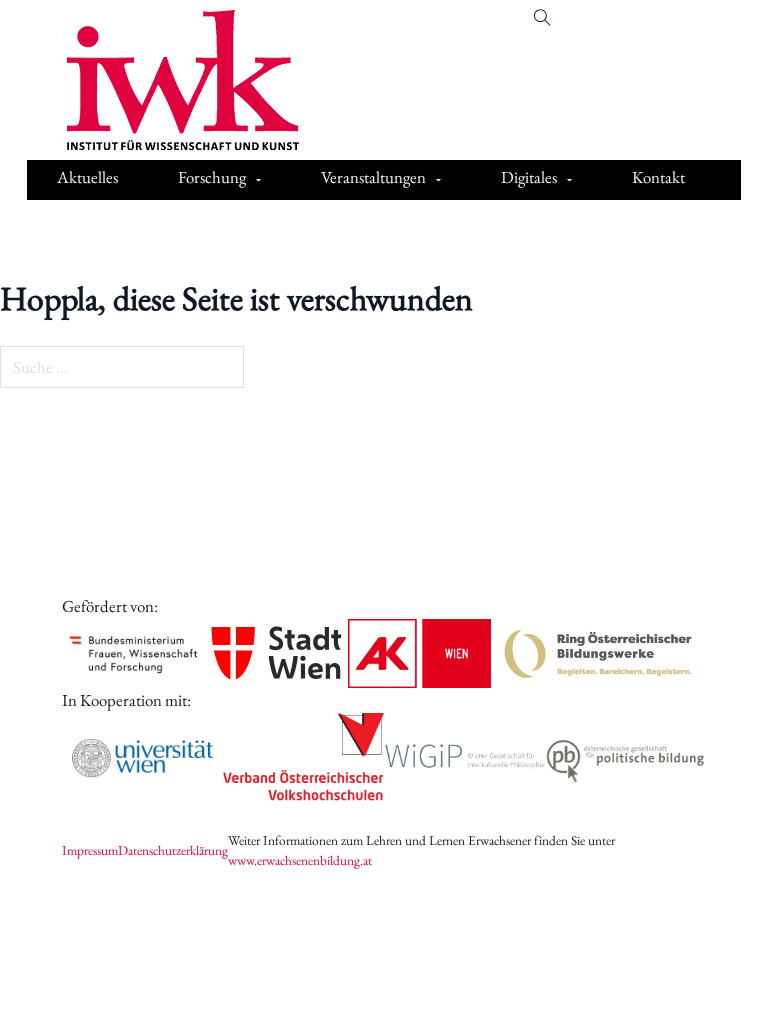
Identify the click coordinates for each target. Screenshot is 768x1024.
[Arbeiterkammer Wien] (419, 653)
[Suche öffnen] (542, 18)
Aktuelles (87, 177)
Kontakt (658, 177)
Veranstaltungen (373, 177)
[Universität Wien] (142, 758)
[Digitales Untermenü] (569, 180)
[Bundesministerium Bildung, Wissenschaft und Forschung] (133, 653)
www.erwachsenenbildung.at (300, 860)
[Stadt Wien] (276, 652)
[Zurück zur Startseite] (168, 80)
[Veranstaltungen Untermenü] (438, 180)
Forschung (212, 177)
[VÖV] (303, 758)
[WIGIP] (464, 757)
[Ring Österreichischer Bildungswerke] (598, 653)
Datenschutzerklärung (173, 850)
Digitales (529, 177)
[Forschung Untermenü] (258, 180)
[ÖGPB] (625, 758)
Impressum (90, 850)
